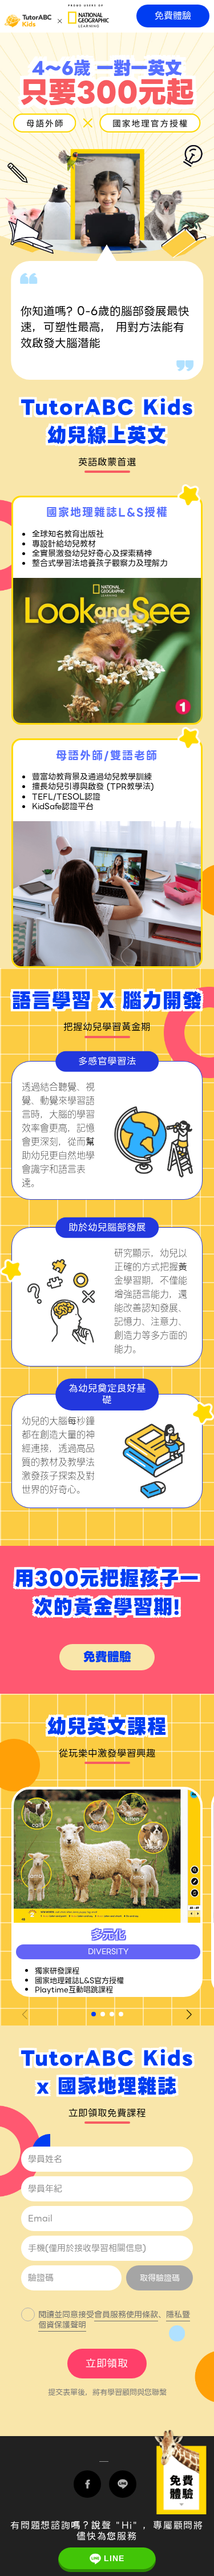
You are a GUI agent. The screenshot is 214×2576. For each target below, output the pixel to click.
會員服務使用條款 (126, 2314)
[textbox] (107, 2219)
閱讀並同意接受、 (114, 2320)
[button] (94, 2014)
